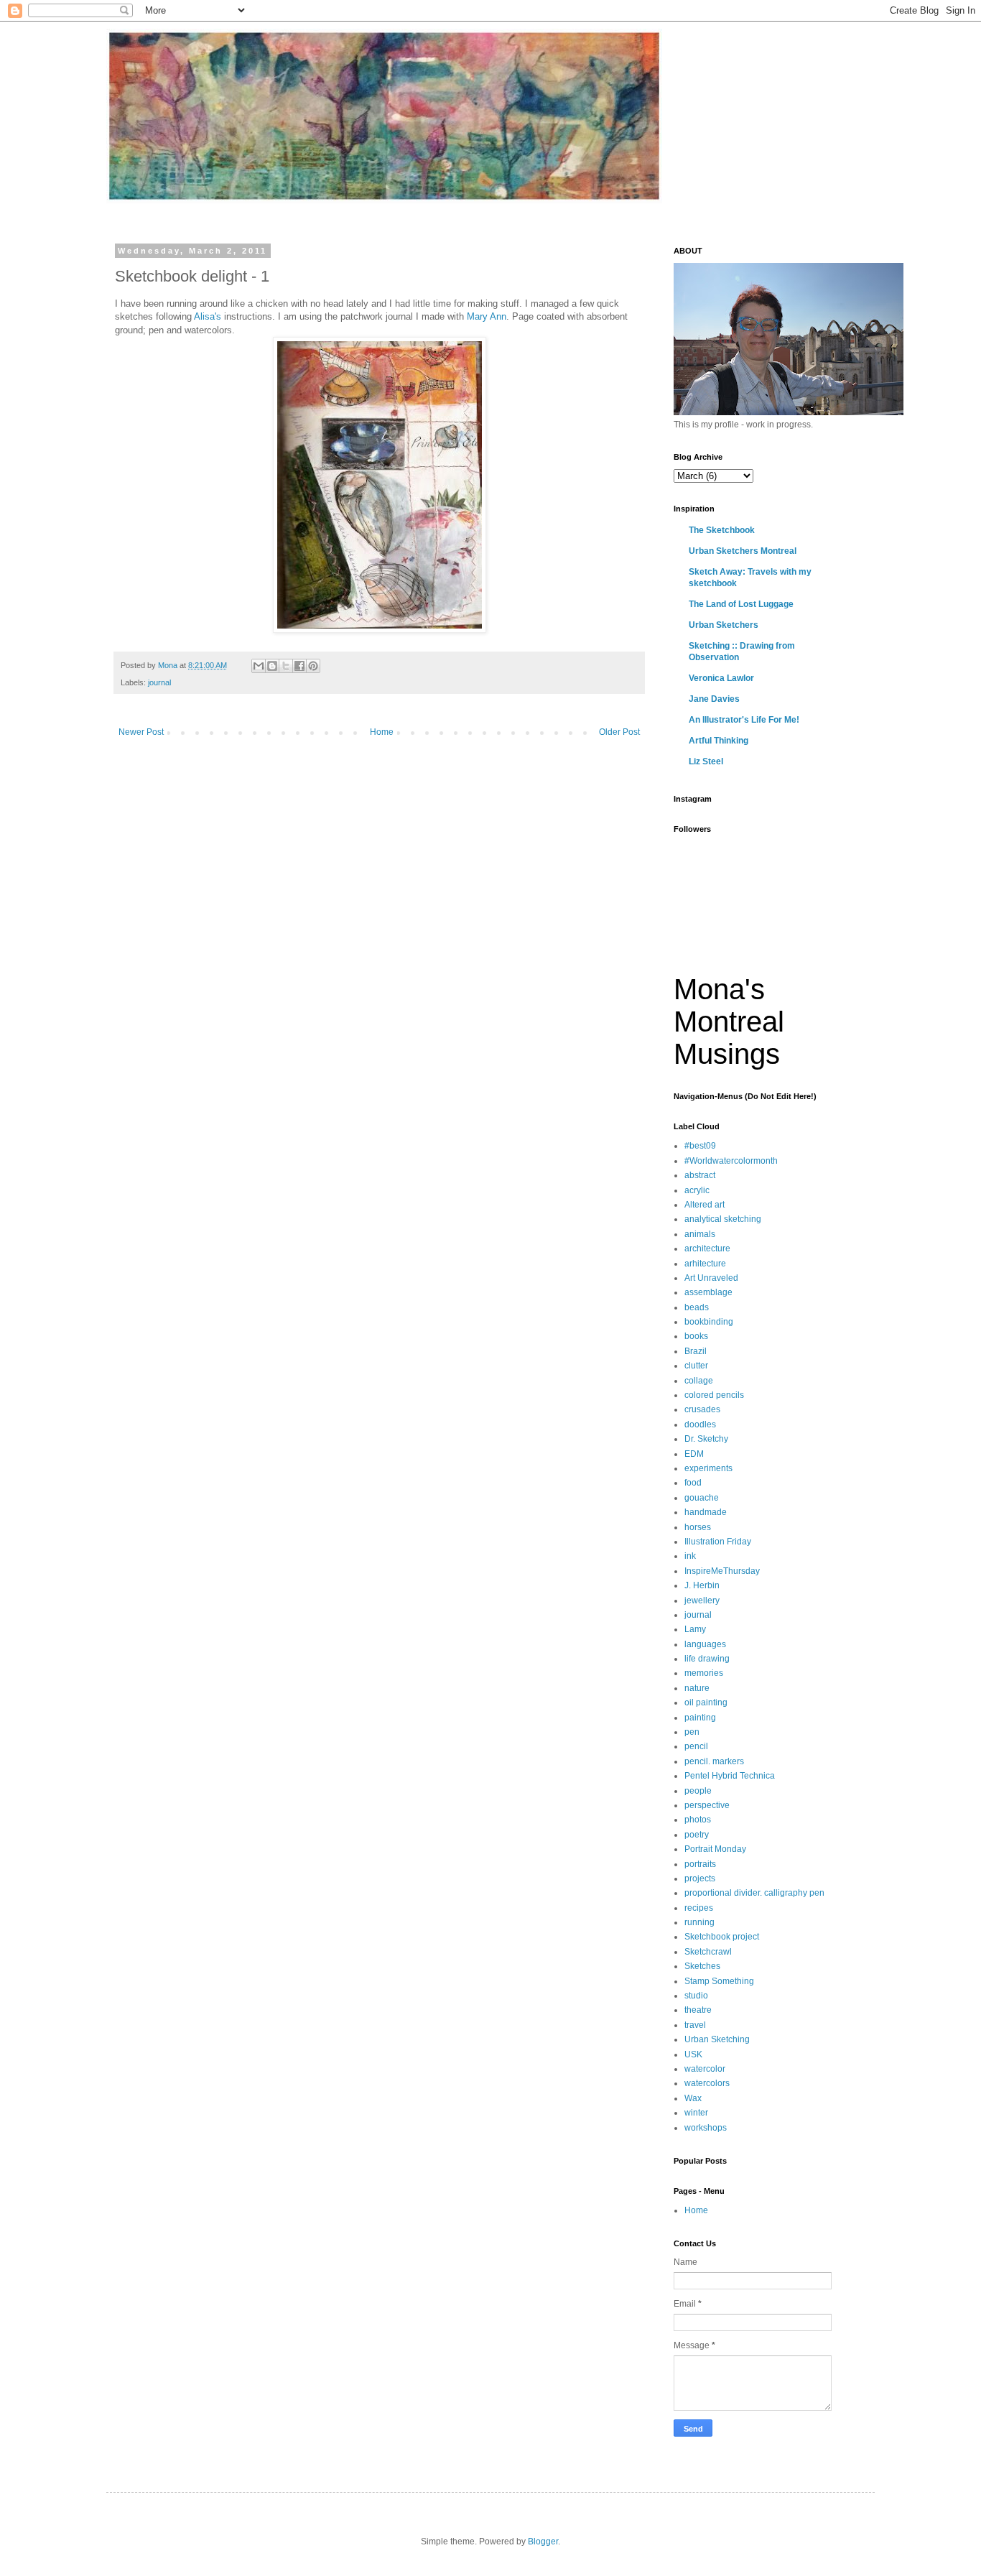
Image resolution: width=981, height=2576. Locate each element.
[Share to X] (286, 666)
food (693, 1483)
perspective (707, 1805)
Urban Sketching (717, 2039)
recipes (699, 1908)
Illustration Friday (718, 1542)
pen (692, 1732)
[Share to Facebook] (299, 666)
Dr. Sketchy (706, 1439)
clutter (696, 1366)
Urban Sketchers (724, 625)
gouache (702, 1498)
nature (697, 1688)
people (698, 1791)
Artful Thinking (719, 741)
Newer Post (141, 732)
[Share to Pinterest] (313, 666)
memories (704, 1673)
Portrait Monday (715, 1849)
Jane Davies (714, 699)
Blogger (543, 2542)
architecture (707, 1248)
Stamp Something (719, 1981)
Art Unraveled (711, 1278)
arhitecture (705, 1264)
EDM (694, 1454)
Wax (693, 2098)
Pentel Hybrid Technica (730, 1776)
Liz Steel (706, 761)
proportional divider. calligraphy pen (754, 1893)
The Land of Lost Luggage (741, 604)
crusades (702, 1409)
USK (693, 2054)
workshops (706, 2128)
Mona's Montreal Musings (729, 1021)
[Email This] (259, 666)
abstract (700, 1175)
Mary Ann (487, 316)
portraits (700, 1864)
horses (698, 1527)
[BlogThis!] (272, 666)
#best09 (700, 1146)
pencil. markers (714, 1761)
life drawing (707, 1659)
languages (705, 1644)
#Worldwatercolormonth (731, 1161)
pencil (696, 1746)
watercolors (707, 2083)
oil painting (706, 1702)
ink (690, 1556)
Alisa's (208, 316)
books (696, 1336)
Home (382, 732)
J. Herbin (702, 1585)
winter (696, 2113)
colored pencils (714, 1395)
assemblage (708, 1292)
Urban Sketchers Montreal (743, 551)
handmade (706, 1512)
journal (159, 682)
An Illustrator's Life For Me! (744, 720)
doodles (700, 1424)
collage (699, 1381)
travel (695, 2025)
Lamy (695, 1629)
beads (697, 1307)
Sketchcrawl (708, 1952)
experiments (708, 1468)
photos (698, 1820)
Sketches (702, 1966)
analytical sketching (723, 1219)
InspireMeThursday (722, 1571)
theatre (698, 2010)
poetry (697, 1835)
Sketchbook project (722, 1937)
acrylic (697, 1190)
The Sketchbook (722, 530)
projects (700, 1878)
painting (700, 1718)
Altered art (705, 1205)
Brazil (696, 1351)
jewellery (702, 1600)
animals (700, 1234)
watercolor (705, 2069)
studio (696, 1996)
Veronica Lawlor (721, 678)
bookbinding (709, 1322)
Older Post (619, 732)
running (699, 1922)
